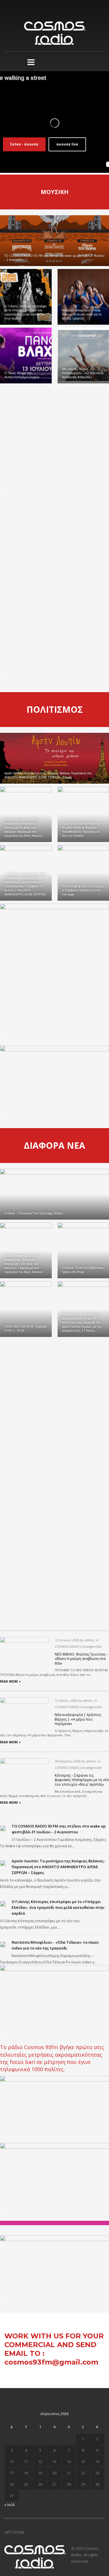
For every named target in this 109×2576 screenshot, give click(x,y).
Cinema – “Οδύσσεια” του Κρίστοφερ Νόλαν (33, 1213)
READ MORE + (10, 1681)
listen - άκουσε (24, 144)
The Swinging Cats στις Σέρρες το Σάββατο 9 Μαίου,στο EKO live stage (83, 890)
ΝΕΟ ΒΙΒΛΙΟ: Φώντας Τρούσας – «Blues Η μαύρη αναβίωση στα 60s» (81, 1659)
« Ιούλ (10, 2505)
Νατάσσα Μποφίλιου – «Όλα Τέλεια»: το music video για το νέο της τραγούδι (82, 314)
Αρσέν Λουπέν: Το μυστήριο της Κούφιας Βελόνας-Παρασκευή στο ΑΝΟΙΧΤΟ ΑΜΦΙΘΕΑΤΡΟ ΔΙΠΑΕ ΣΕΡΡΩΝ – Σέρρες (48, 775)
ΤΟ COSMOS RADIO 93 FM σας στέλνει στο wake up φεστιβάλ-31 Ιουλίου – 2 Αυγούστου (54, 258)
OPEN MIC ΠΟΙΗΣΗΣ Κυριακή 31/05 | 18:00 (26, 1329)
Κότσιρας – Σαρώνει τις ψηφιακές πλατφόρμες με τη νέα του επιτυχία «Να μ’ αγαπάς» (82, 1780)
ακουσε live (67, 144)
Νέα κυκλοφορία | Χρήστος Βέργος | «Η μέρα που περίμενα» (78, 1719)
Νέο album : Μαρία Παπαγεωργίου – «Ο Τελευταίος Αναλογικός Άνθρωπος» (83, 373)
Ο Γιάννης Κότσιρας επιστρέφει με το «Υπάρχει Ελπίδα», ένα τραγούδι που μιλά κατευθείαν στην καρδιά (26, 312)
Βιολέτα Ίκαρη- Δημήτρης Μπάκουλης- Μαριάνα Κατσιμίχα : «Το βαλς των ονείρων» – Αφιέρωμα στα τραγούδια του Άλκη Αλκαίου (23, 1264)
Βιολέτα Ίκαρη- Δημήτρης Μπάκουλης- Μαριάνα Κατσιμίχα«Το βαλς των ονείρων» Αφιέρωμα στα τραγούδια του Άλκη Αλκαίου (23, 827)
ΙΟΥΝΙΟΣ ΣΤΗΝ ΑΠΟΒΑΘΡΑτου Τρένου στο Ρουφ (83, 1270)
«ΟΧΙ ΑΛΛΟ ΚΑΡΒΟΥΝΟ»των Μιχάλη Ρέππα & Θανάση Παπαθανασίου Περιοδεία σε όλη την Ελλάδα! (81, 830)
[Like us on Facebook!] (29, 2532)
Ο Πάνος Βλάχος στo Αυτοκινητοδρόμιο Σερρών (22, 375)
